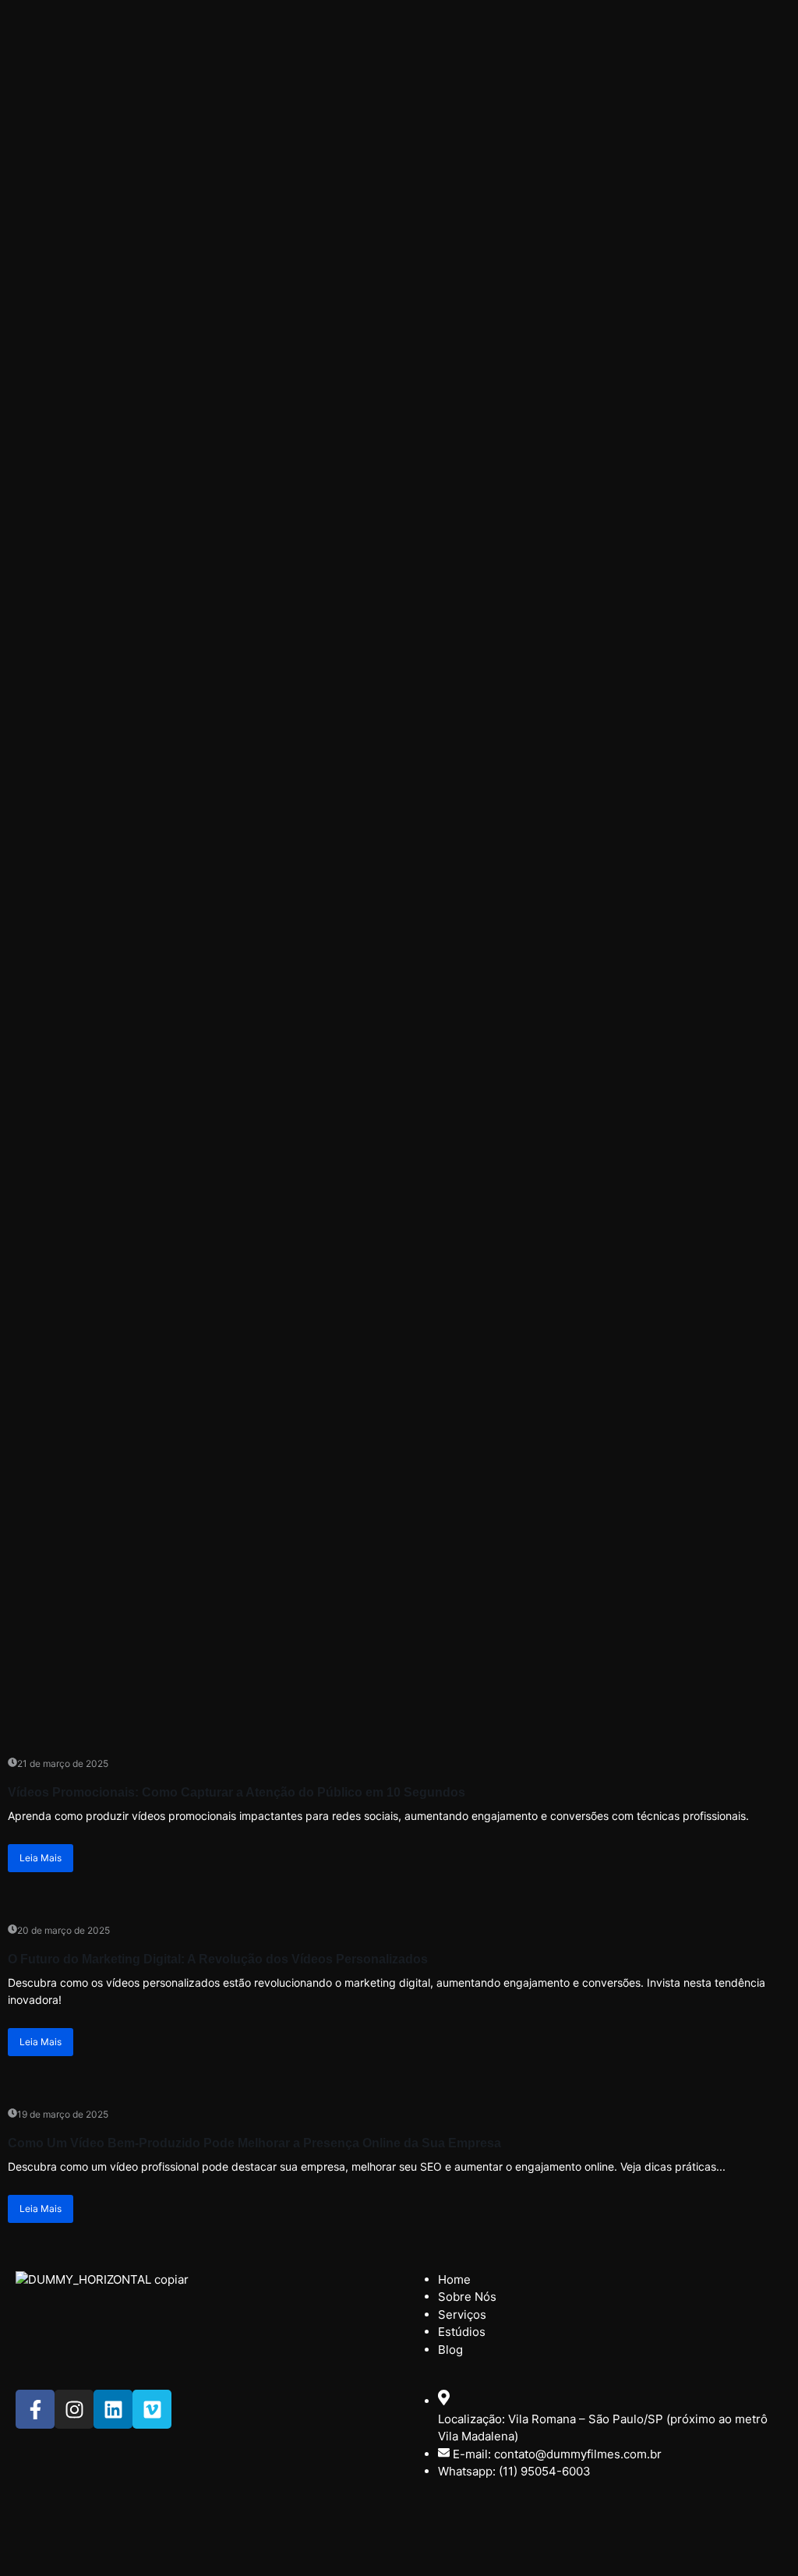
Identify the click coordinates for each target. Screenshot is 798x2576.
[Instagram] (74, 2409)
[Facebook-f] (35, 2409)
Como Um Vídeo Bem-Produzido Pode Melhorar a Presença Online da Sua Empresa (254, 2143)
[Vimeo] (152, 2409)
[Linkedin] (113, 2409)
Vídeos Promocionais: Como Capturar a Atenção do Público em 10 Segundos (237, 1792)
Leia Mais (41, 1858)
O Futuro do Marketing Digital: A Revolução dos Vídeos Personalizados (218, 1959)
